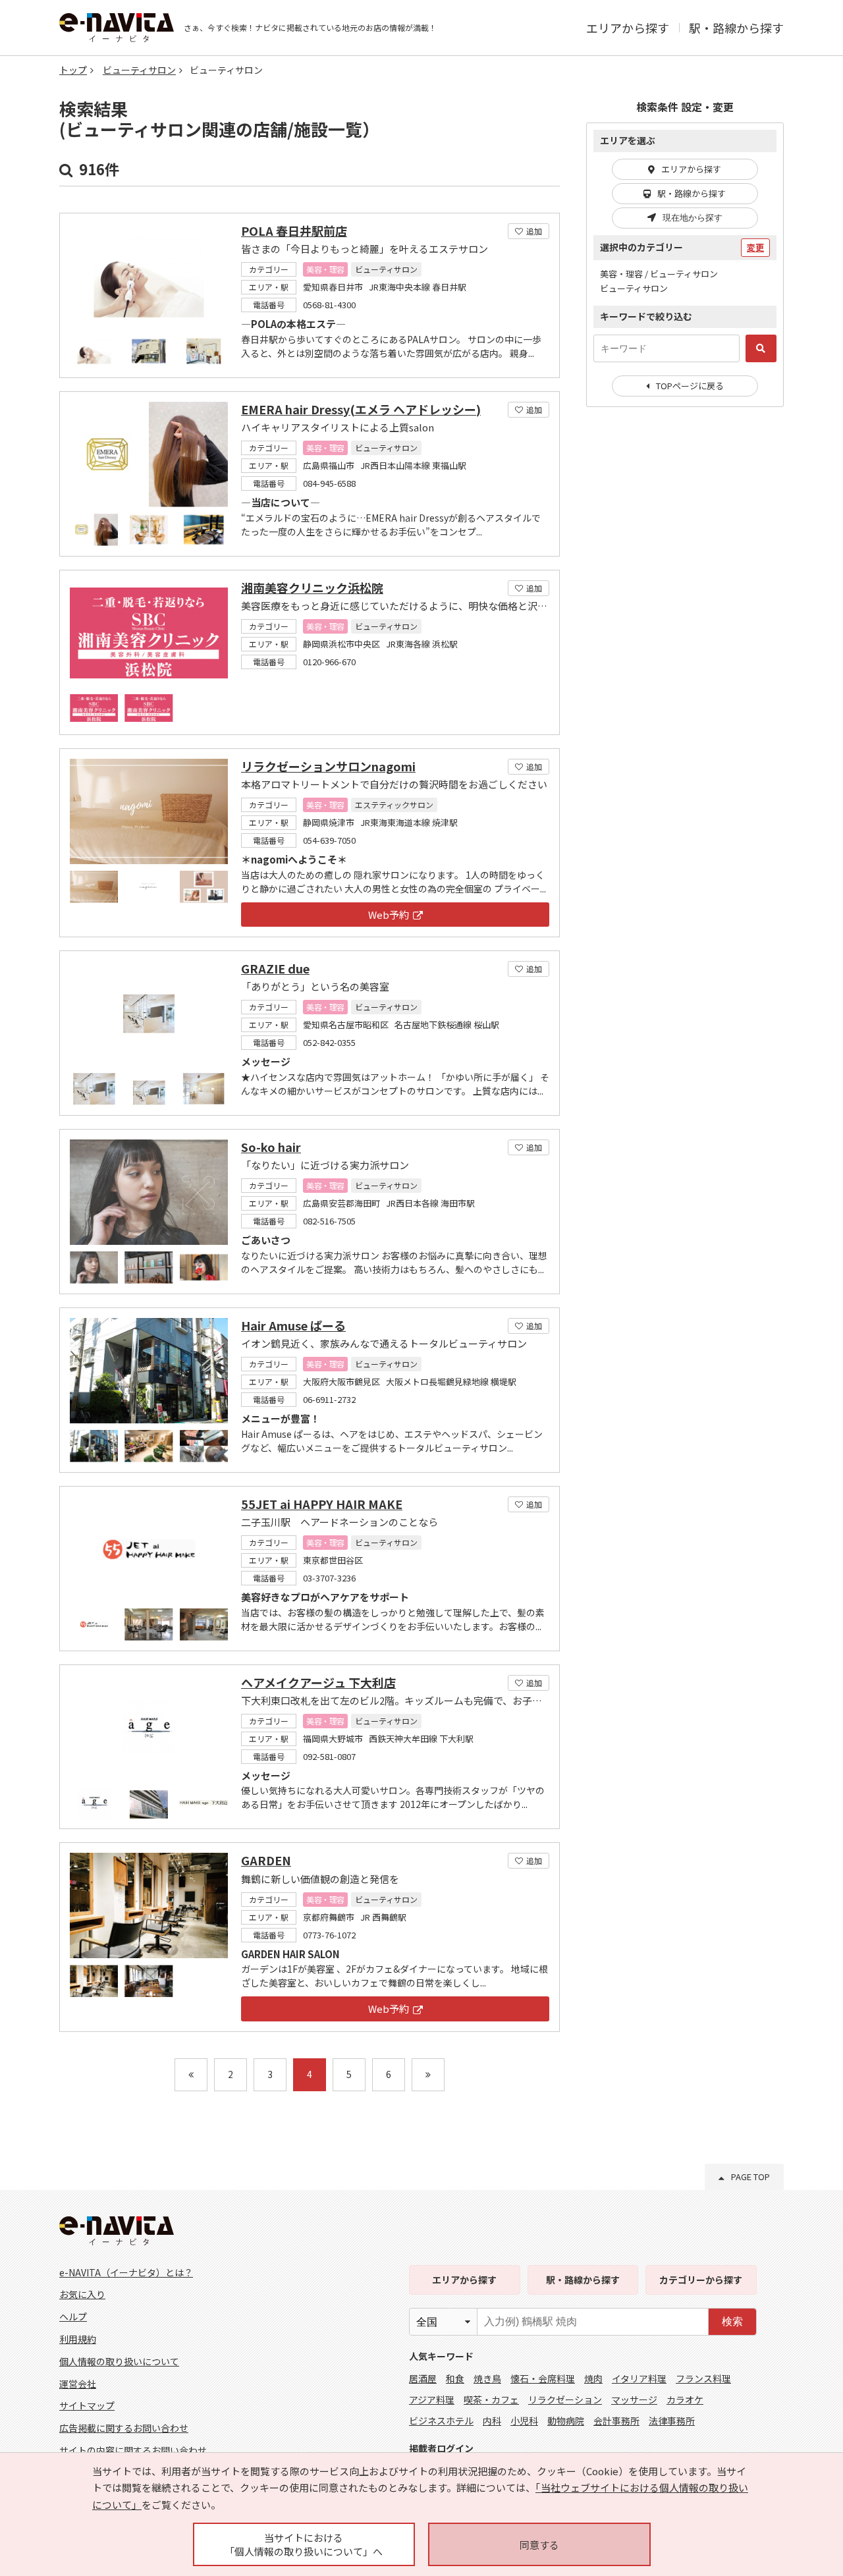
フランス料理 (703, 2378)
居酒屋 (423, 2378)
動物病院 (566, 2421)
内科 (492, 2421)
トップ (73, 70)
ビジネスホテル (441, 2421)
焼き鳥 (487, 2378)
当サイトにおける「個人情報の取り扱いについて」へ (304, 2544)
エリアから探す (628, 28)
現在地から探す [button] (693, 218)
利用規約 (78, 2339)
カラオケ (685, 2399)
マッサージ (634, 2399)
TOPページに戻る (690, 386)
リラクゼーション (565, 2399)
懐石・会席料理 (543, 2378)
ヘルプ (73, 2316)
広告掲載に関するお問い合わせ (124, 2428)
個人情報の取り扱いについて (119, 2361)
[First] (191, 2075)
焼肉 (593, 2378)
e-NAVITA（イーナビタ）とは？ (126, 2272)
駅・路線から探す (736, 28)
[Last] (428, 2075)
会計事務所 (616, 2421)
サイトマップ (87, 2405)
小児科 (524, 2421)
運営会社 (78, 2384)
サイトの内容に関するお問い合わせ (133, 2450)
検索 (732, 2321)
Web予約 (389, 915)
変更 (755, 247)
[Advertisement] (685, 631)
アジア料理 (432, 2399)
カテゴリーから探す (701, 2280)
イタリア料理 (639, 2378)
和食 (455, 2378)
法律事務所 (672, 2421)
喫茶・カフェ (491, 2399)
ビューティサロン (139, 70)
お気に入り (82, 2294)
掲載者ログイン (441, 2448)
